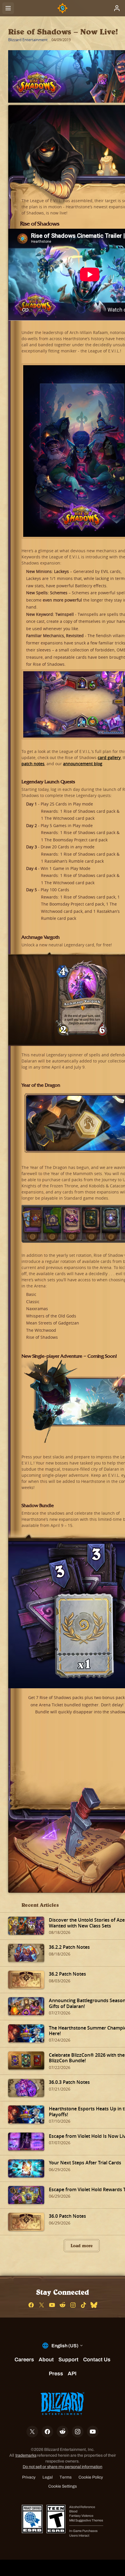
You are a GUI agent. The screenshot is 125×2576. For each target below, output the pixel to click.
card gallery (109, 757)
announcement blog (83, 764)
